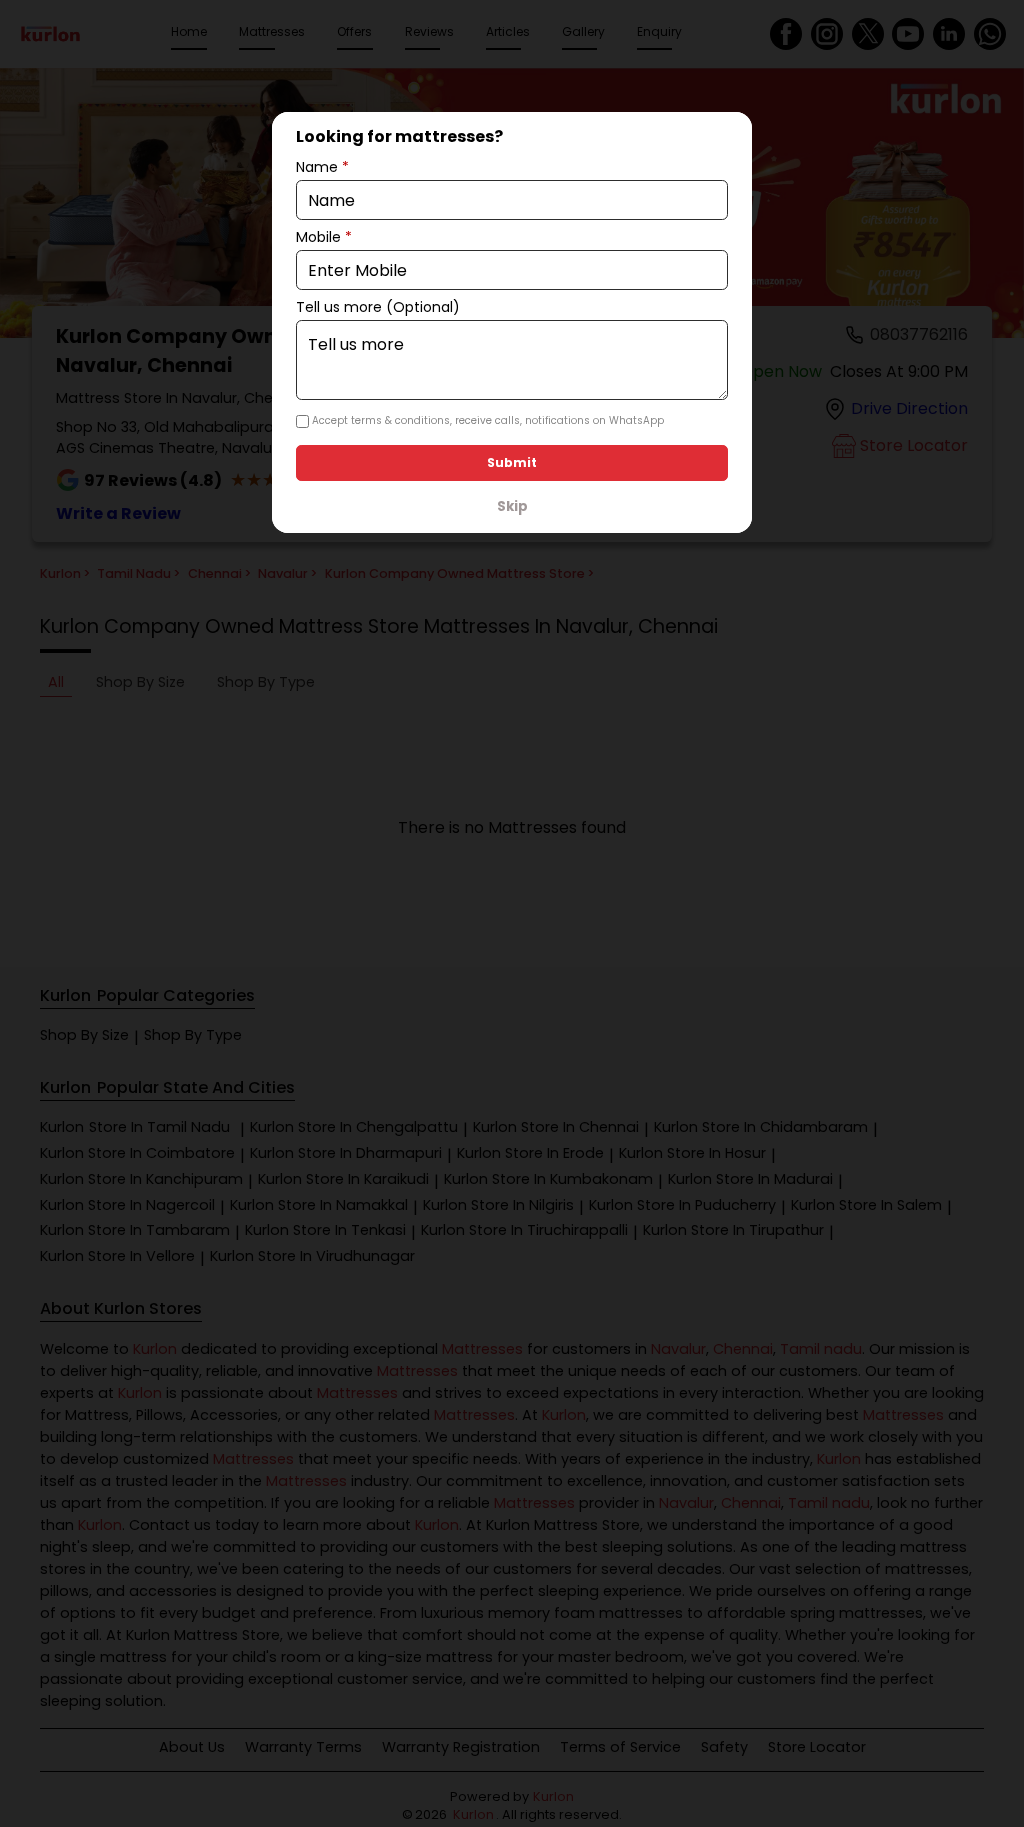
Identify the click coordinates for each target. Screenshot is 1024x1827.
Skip (512, 506)
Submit (512, 462)
